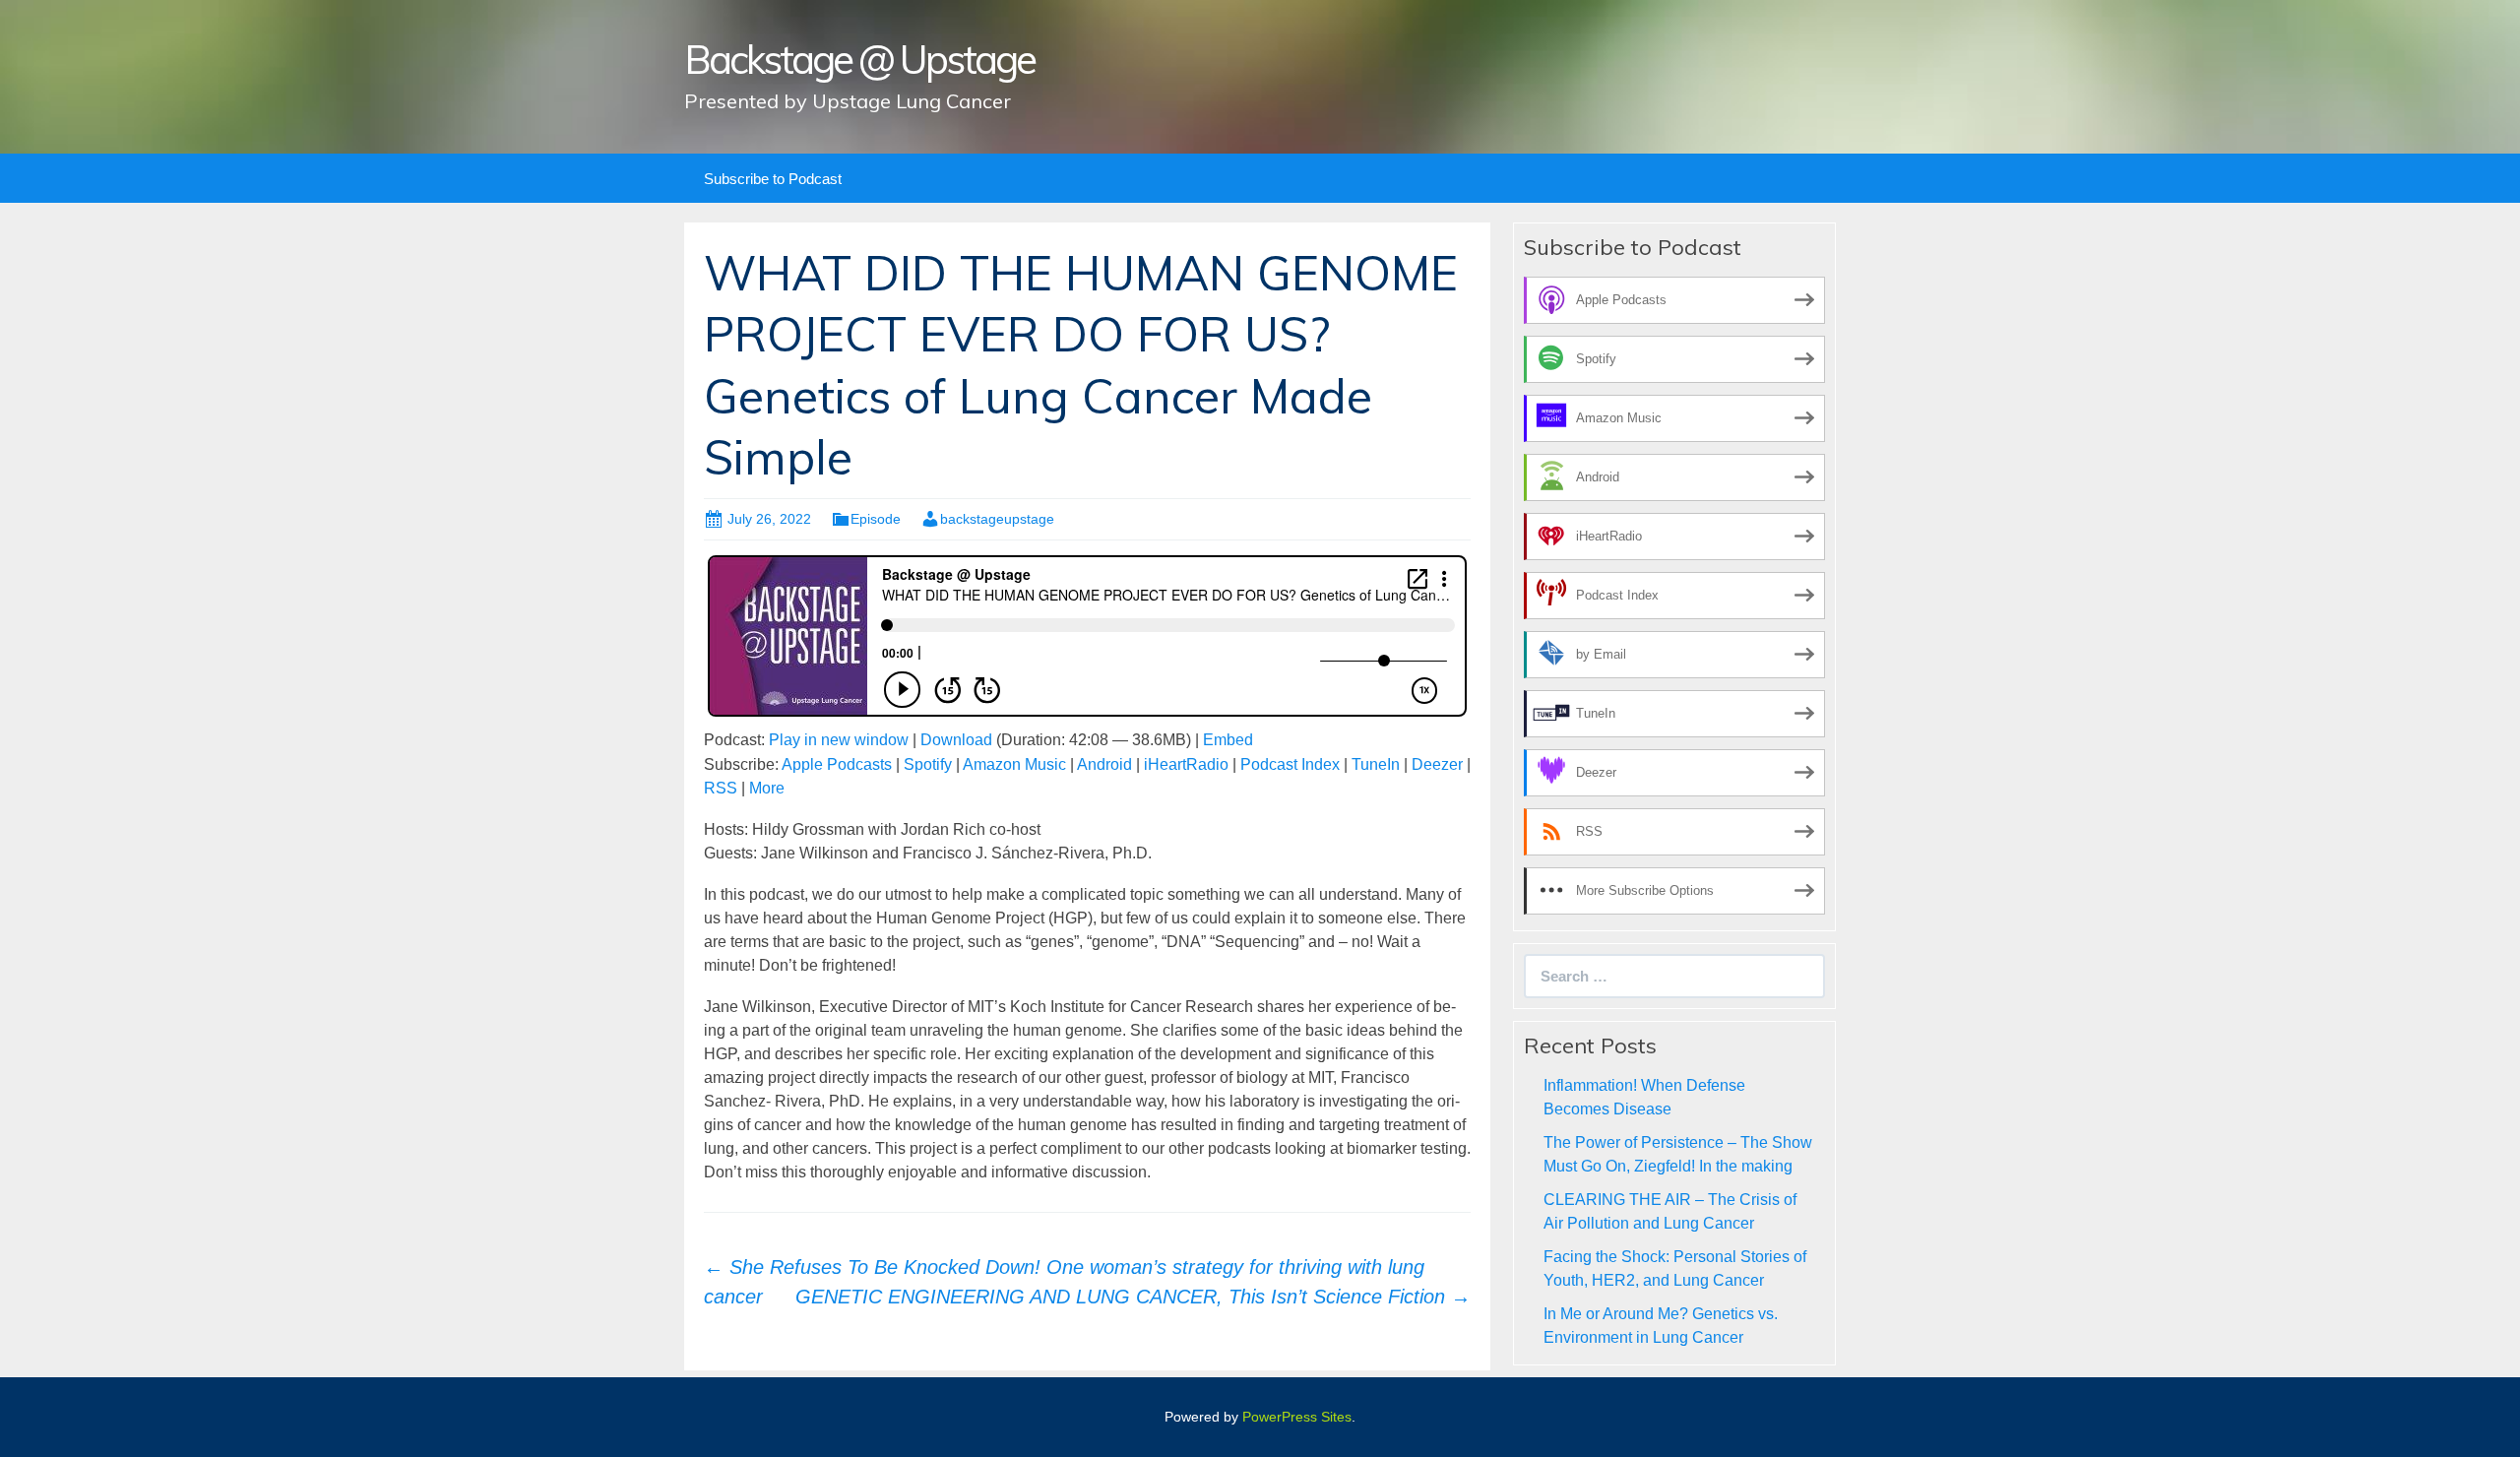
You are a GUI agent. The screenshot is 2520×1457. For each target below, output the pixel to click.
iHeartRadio (1186, 764)
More (767, 788)
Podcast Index (1290, 764)
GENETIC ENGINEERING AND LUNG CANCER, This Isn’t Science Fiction (1133, 1297)
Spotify (928, 764)
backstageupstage (997, 519)
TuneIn (1376, 764)
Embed (1228, 740)
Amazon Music (1014, 764)
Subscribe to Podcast (773, 179)
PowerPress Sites (1297, 1417)
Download (956, 740)
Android (1104, 764)
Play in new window (839, 740)
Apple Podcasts (837, 764)
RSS (721, 788)
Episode (876, 519)
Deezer (1437, 764)
